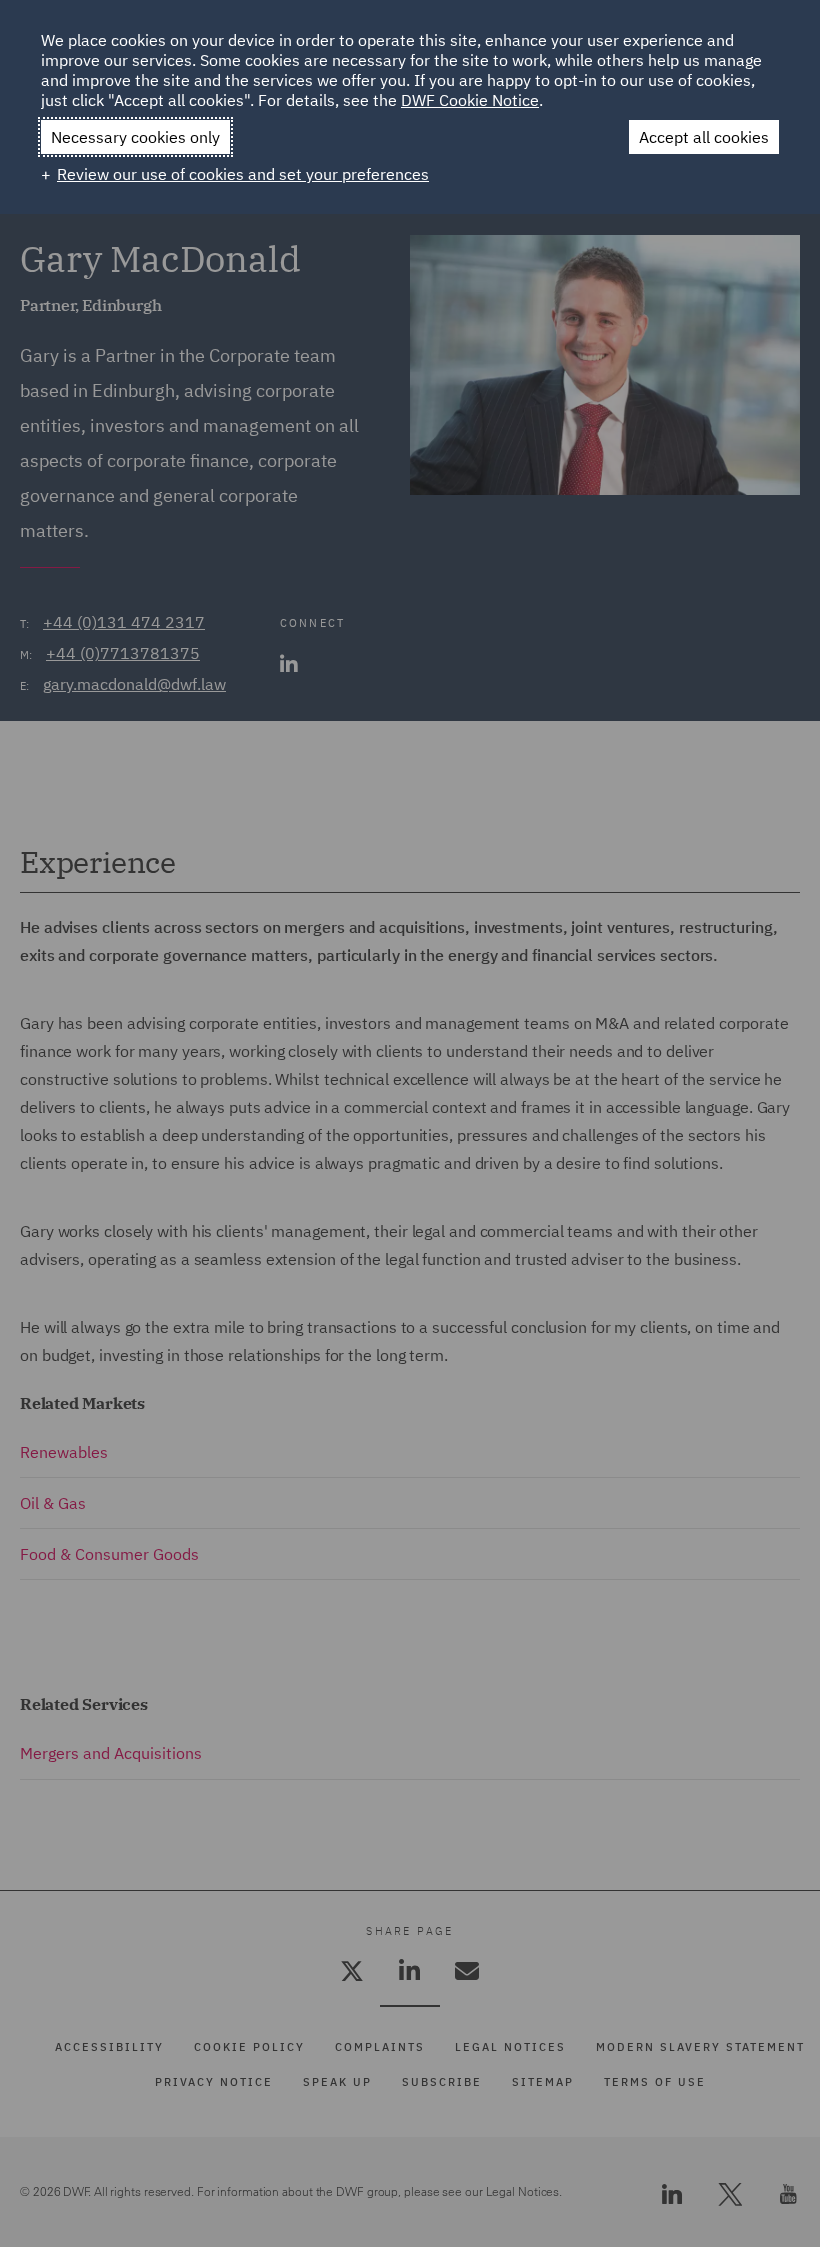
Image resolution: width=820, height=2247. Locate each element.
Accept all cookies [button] (704, 137)
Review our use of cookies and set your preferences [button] (243, 174)
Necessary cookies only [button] (135, 137)
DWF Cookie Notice (470, 100)
